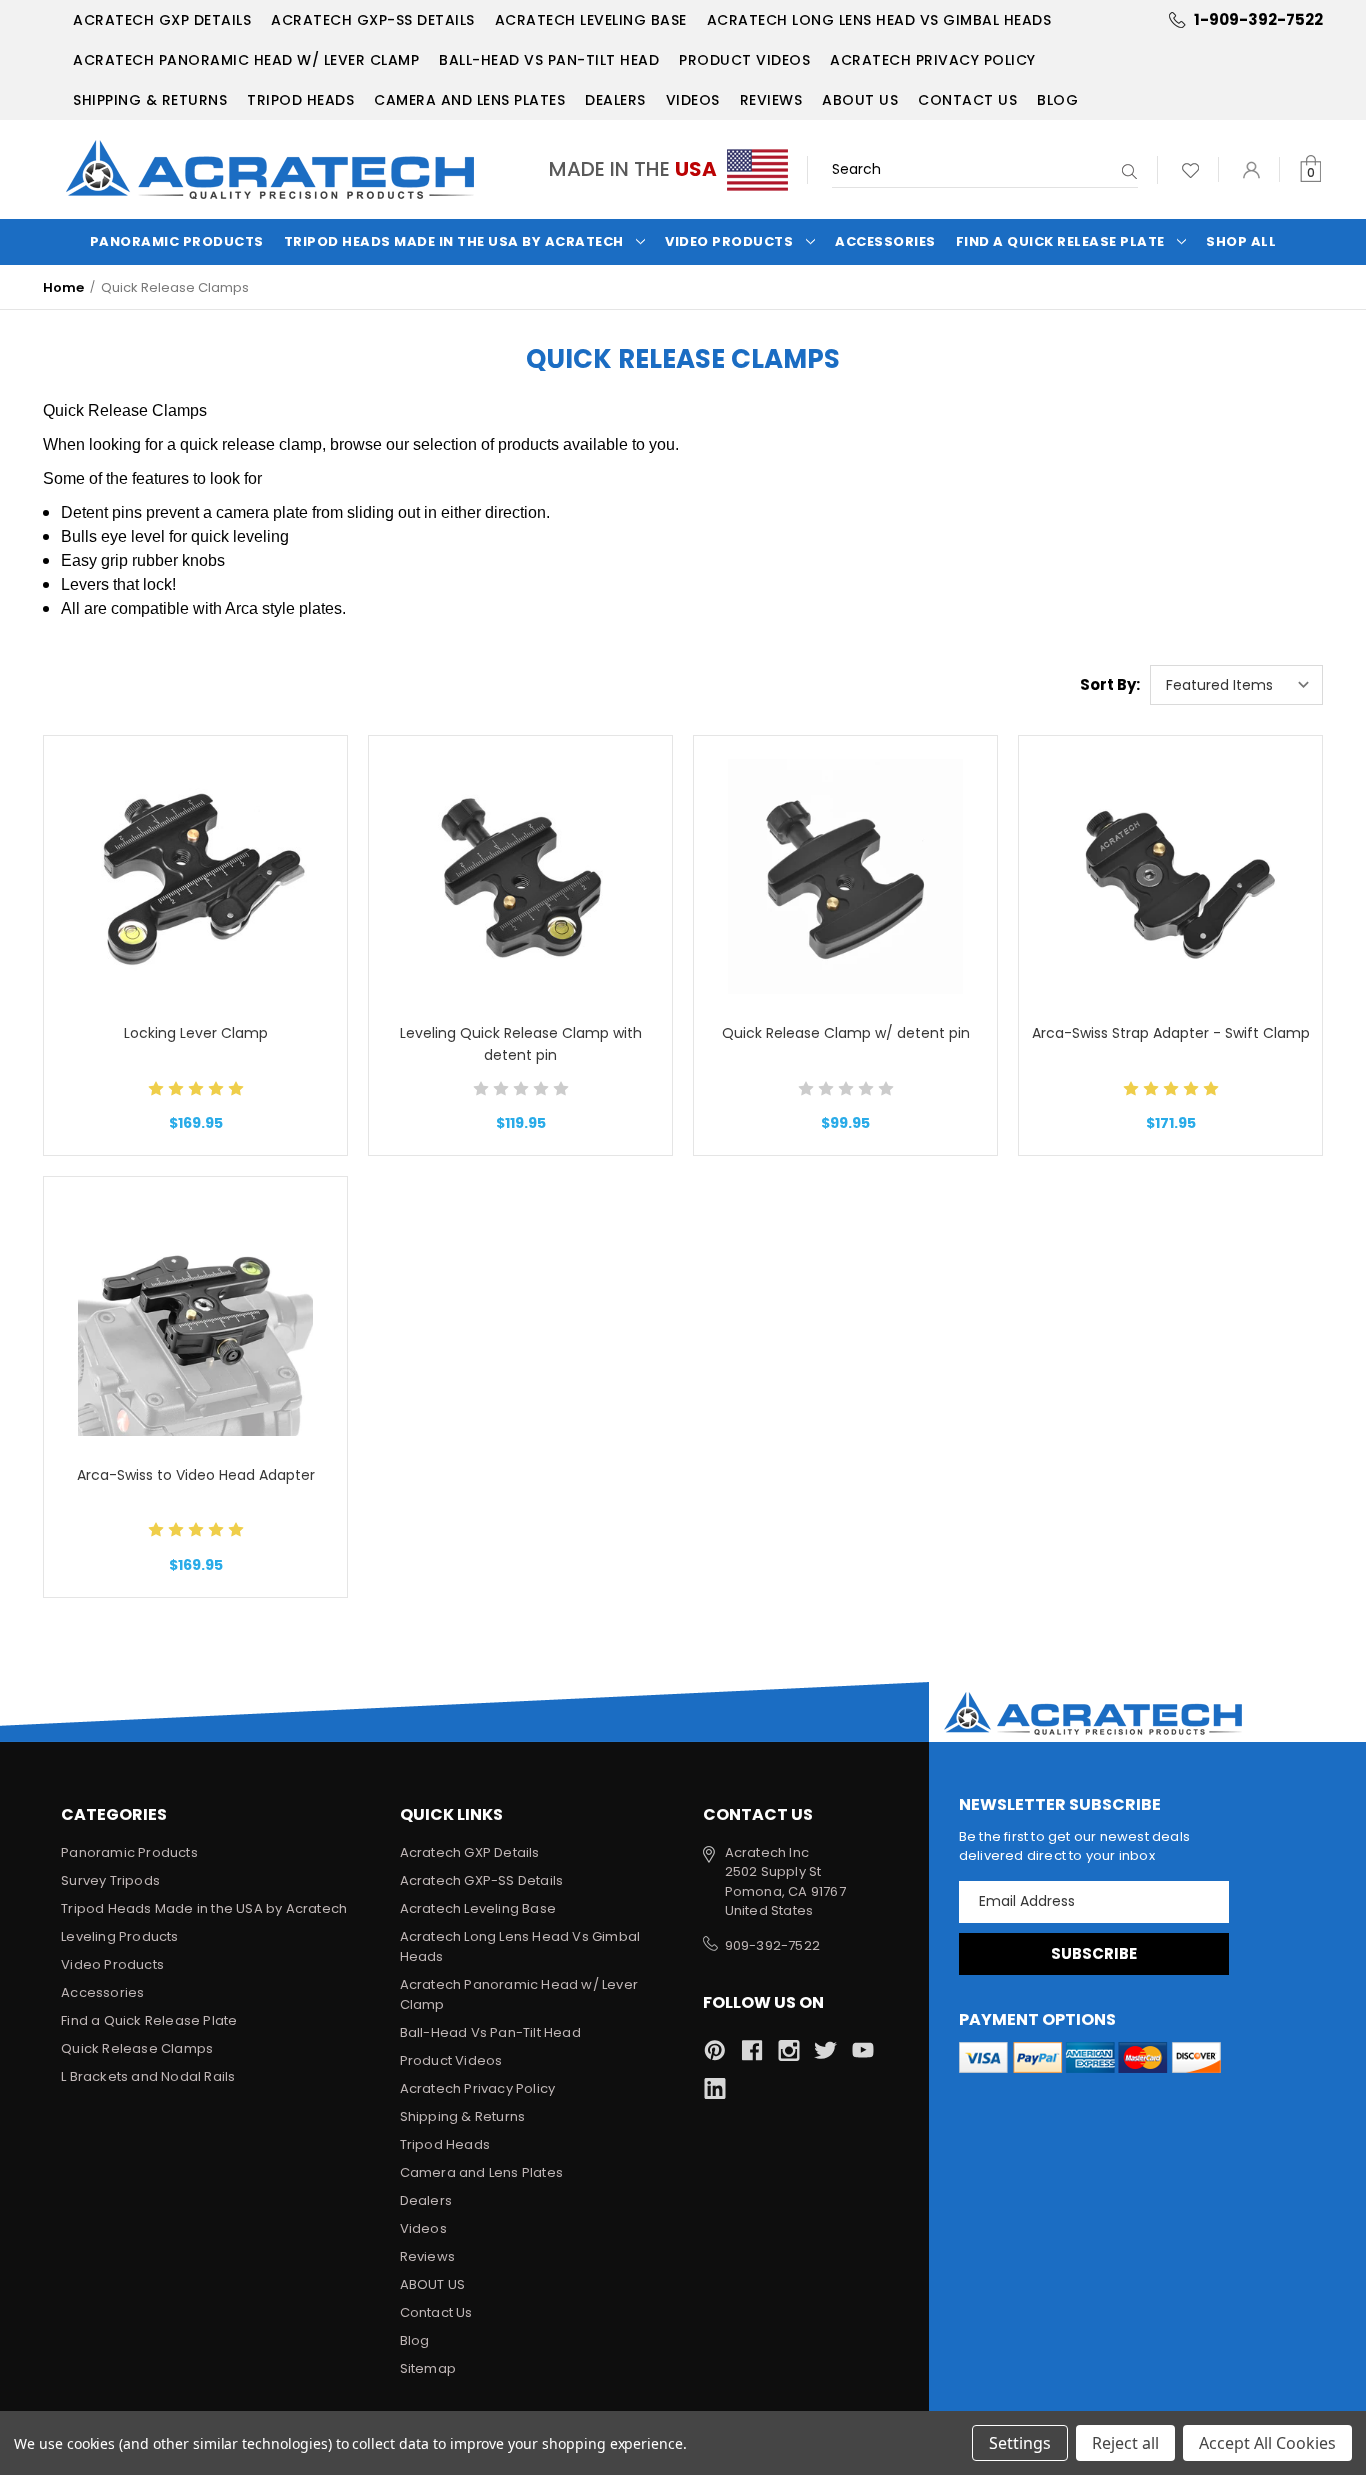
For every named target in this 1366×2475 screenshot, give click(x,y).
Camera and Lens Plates (469, 100)
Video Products (729, 241)
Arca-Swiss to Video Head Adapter (196, 1475)
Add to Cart (196, 928)
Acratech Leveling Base (591, 20)
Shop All (1241, 241)
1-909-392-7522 (1258, 19)
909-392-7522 (772, 1945)
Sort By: (1110, 684)
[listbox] (1236, 685)
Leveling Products (119, 1936)
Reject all (1125, 2443)
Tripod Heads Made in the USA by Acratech (454, 241)
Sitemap (428, 2368)
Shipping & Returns (150, 100)
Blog (1057, 100)
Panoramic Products (177, 241)
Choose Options (196, 1369)
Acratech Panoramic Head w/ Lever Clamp (246, 60)
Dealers (615, 100)
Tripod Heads (300, 100)
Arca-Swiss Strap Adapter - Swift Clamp (1171, 1033)
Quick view (195, 827)
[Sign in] (1251, 169)
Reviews (771, 100)
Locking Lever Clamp (196, 1033)
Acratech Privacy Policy (933, 60)
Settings (1020, 2443)
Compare (189, 877)
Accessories (885, 241)
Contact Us (967, 100)
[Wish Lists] (1190, 169)
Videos (693, 100)
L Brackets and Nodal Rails (148, 2076)
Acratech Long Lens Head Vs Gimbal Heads (879, 20)
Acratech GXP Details (162, 20)
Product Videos (744, 60)
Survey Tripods (110, 1880)
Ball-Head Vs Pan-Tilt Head (549, 60)
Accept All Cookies (1267, 2443)
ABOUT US (860, 100)
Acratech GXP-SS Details (373, 20)
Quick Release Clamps (137, 2048)
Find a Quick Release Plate (1060, 241)
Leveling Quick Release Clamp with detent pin (521, 1044)
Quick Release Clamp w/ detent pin (846, 1033)
